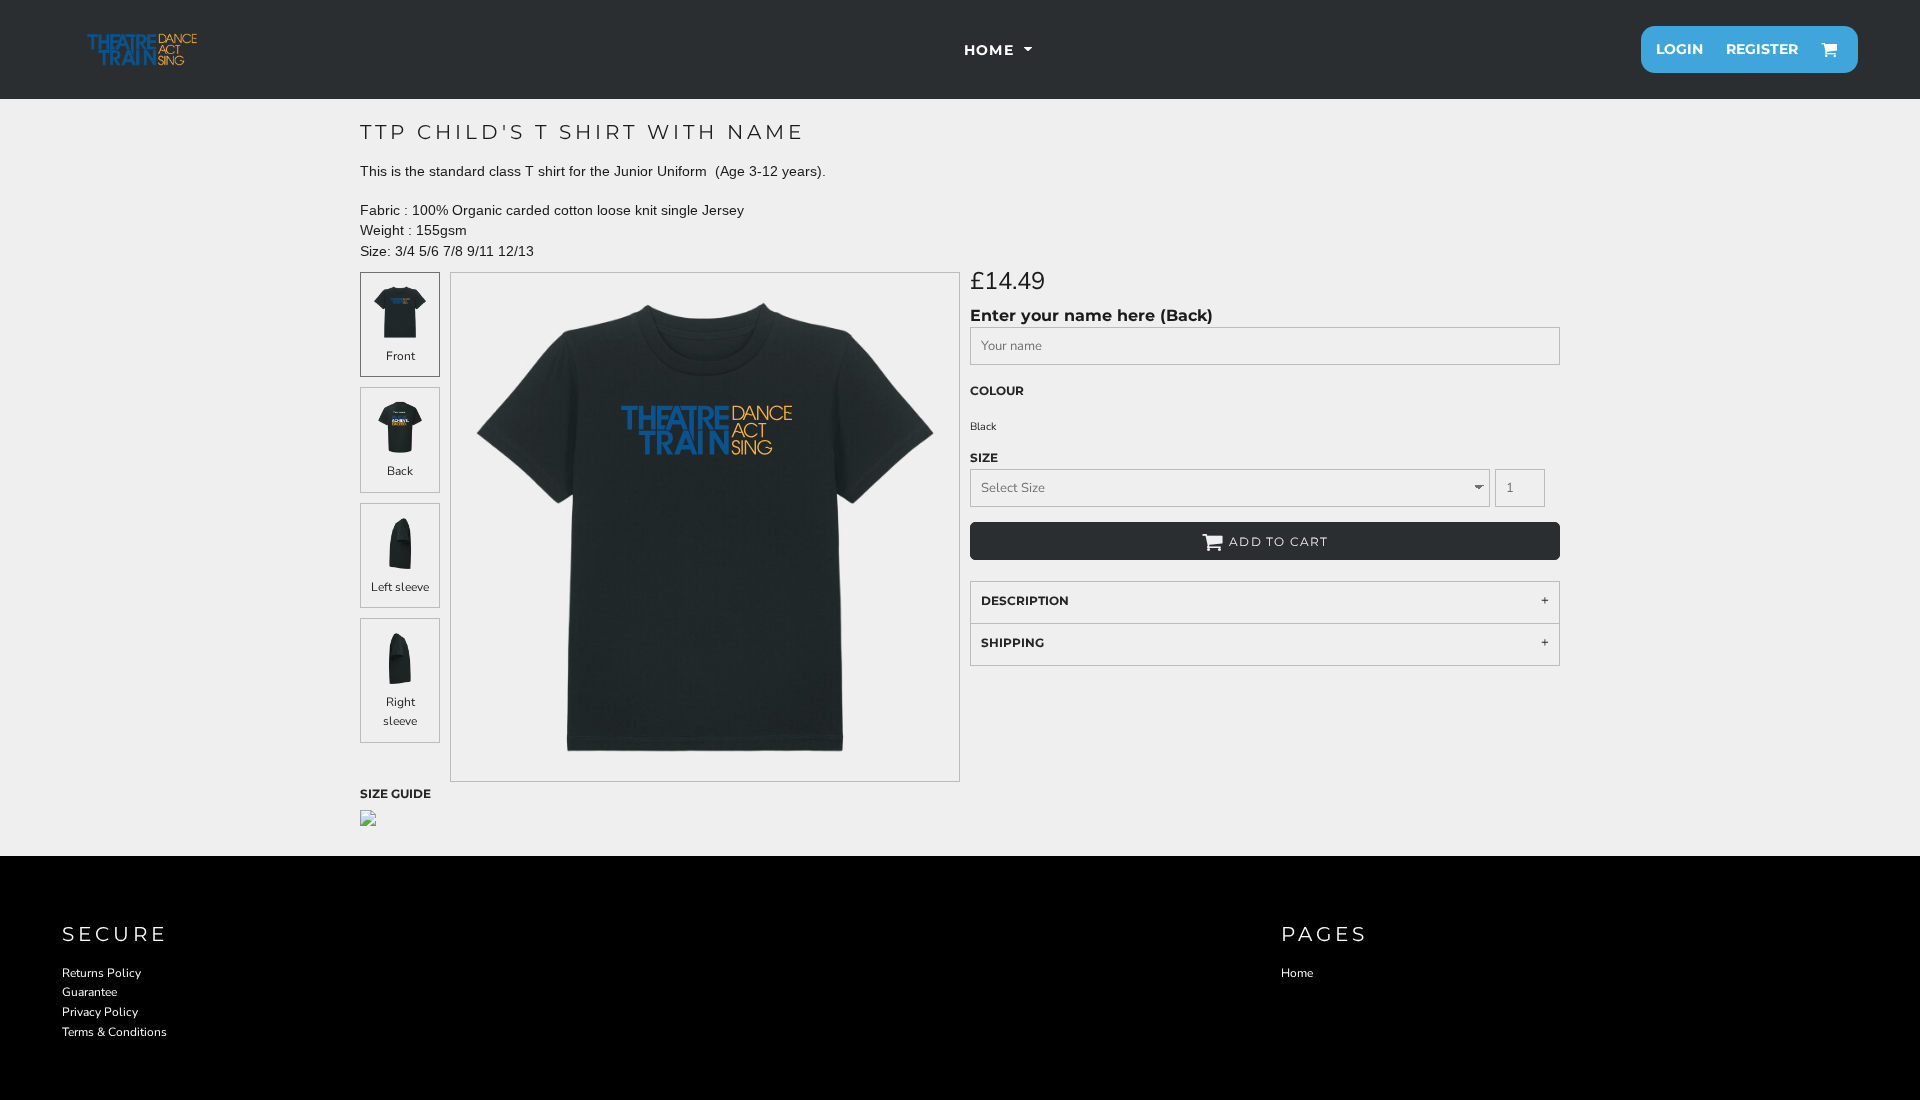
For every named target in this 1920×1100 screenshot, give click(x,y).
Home (1297, 973)
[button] (1000, 49)
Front (400, 356)
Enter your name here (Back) (1091, 315)
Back (400, 471)
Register (1762, 49)
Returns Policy (101, 973)
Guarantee (89, 992)
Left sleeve (400, 587)
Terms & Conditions (114, 1032)
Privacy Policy (100, 1012)
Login (1679, 49)
